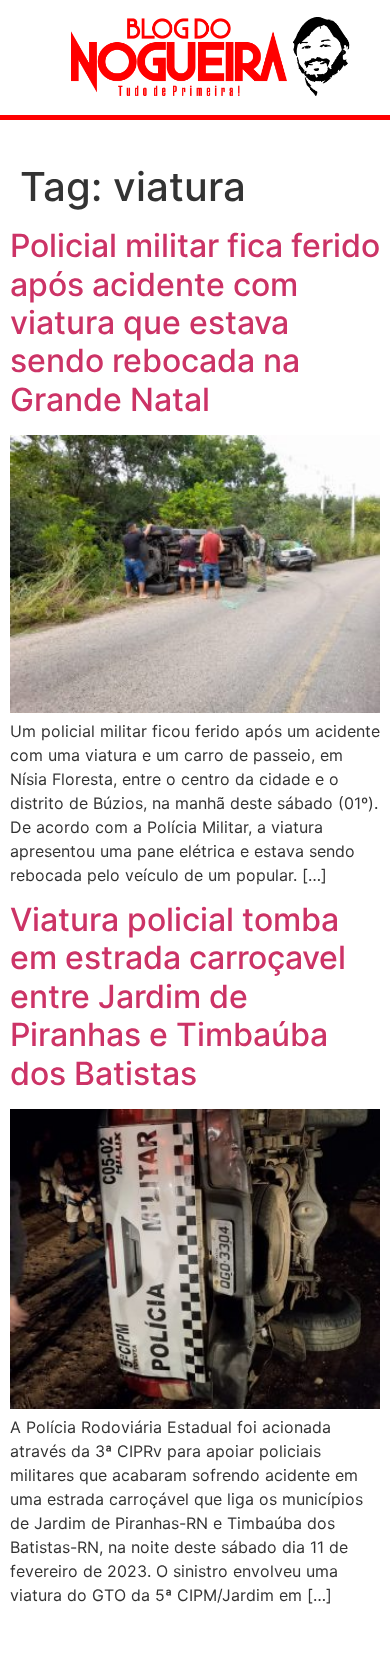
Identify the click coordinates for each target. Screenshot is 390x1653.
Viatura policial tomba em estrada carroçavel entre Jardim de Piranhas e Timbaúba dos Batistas (178, 996)
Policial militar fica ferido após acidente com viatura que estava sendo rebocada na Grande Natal (195, 322)
